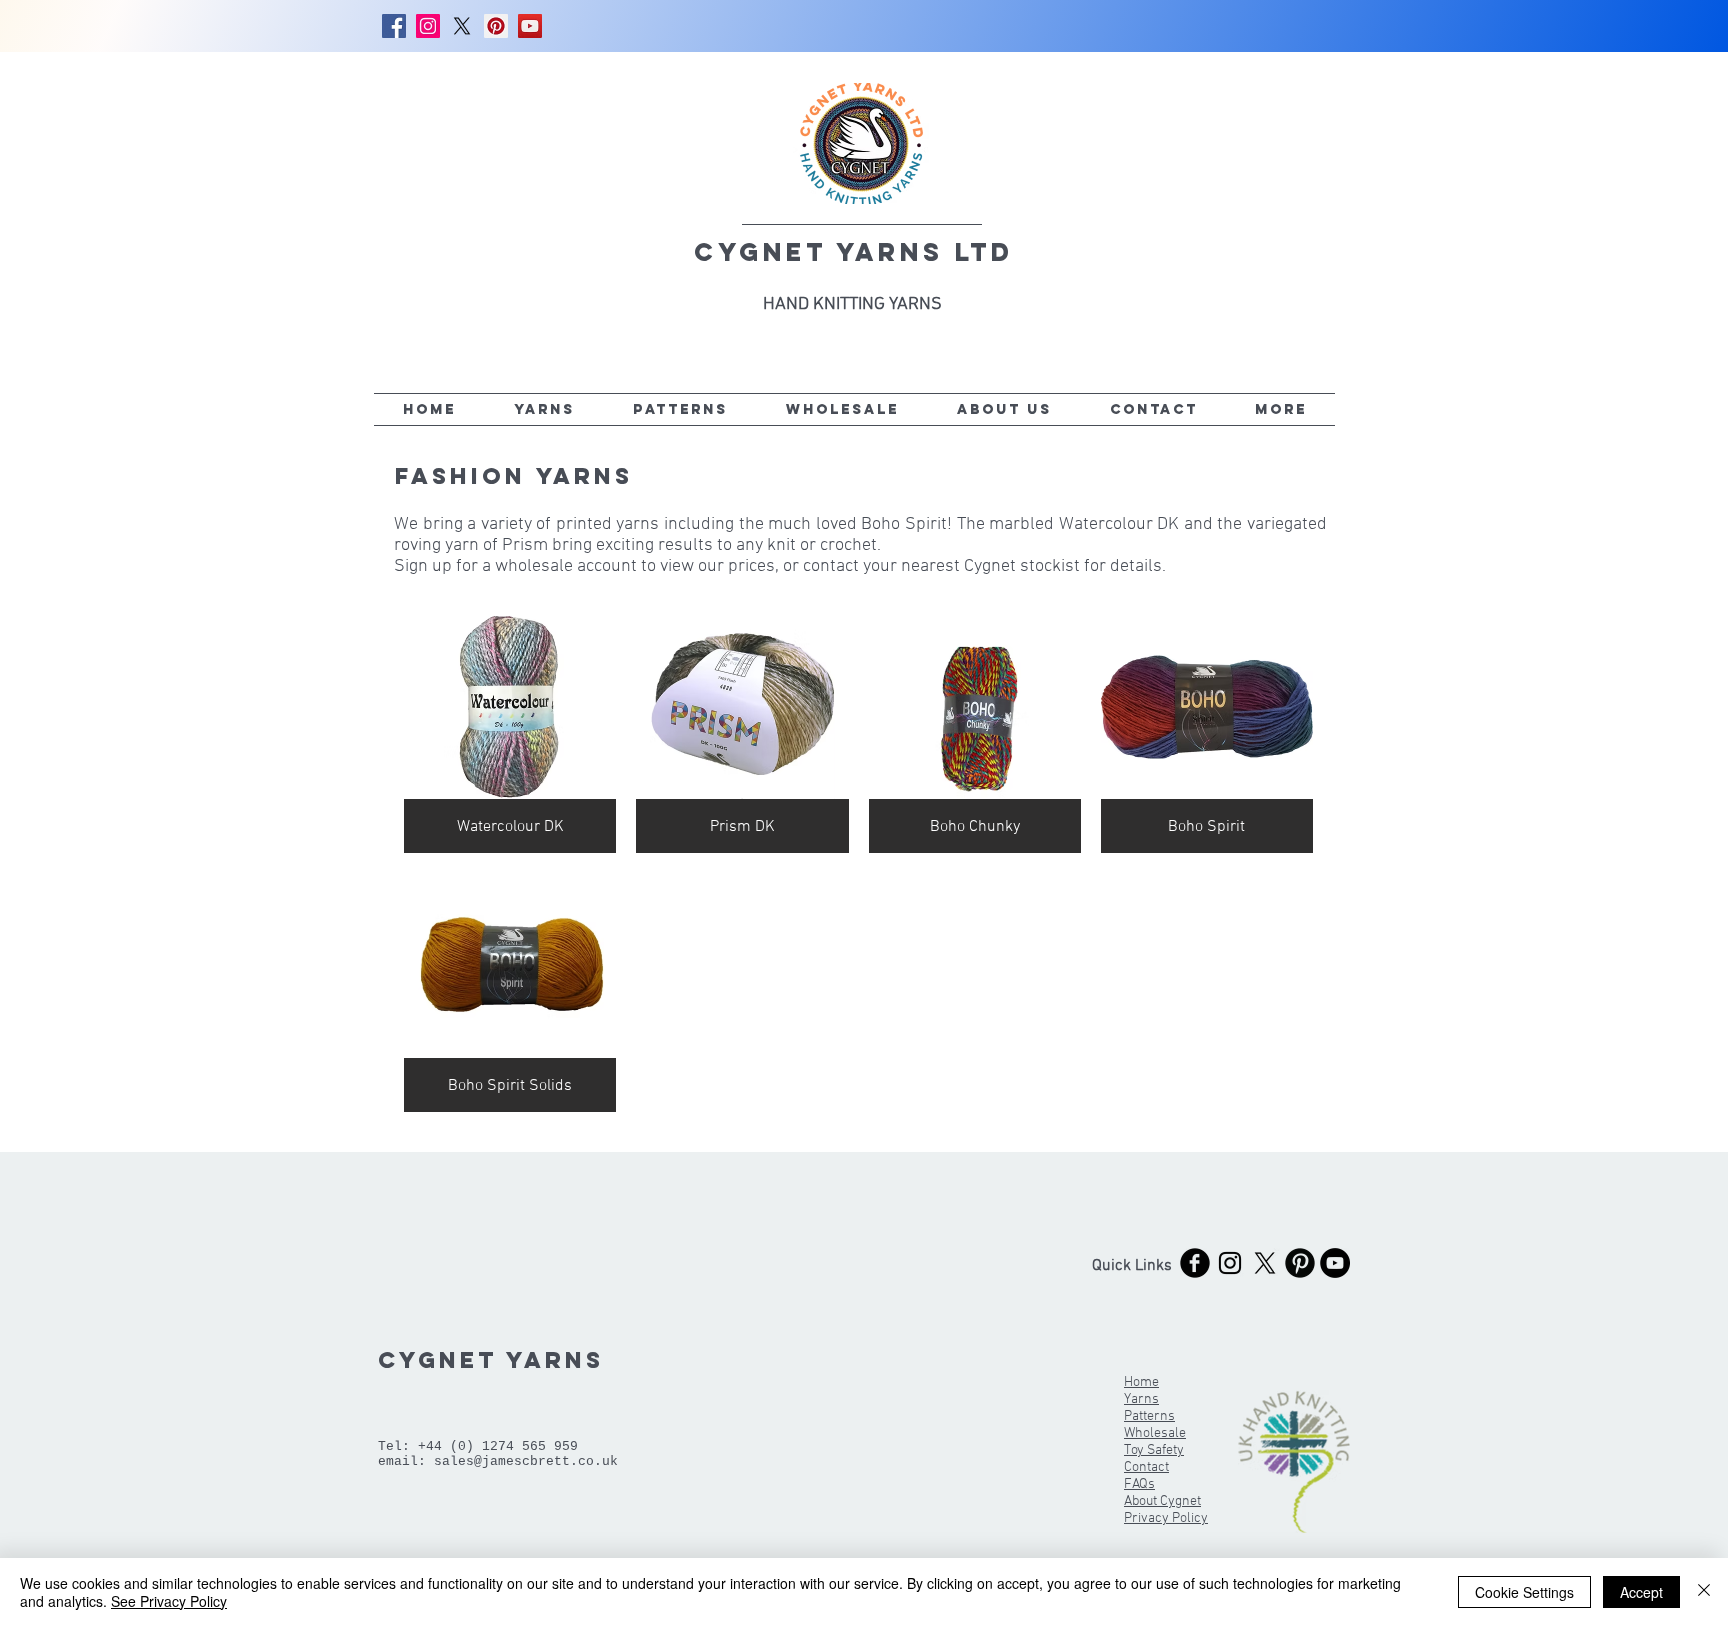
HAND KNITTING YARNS (852, 304)
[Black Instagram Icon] (1230, 1263)
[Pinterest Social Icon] (496, 26)
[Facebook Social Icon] (394, 26)
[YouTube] (530, 26)
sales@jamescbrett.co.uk (526, 1461)
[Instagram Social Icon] (428, 26)
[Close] (1704, 1592)
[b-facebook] (1195, 1263)
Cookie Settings (1524, 1592)
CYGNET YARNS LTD (854, 252)
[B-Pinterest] (1300, 1263)
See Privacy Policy (169, 1601)
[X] (462, 26)
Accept (1641, 1592)
